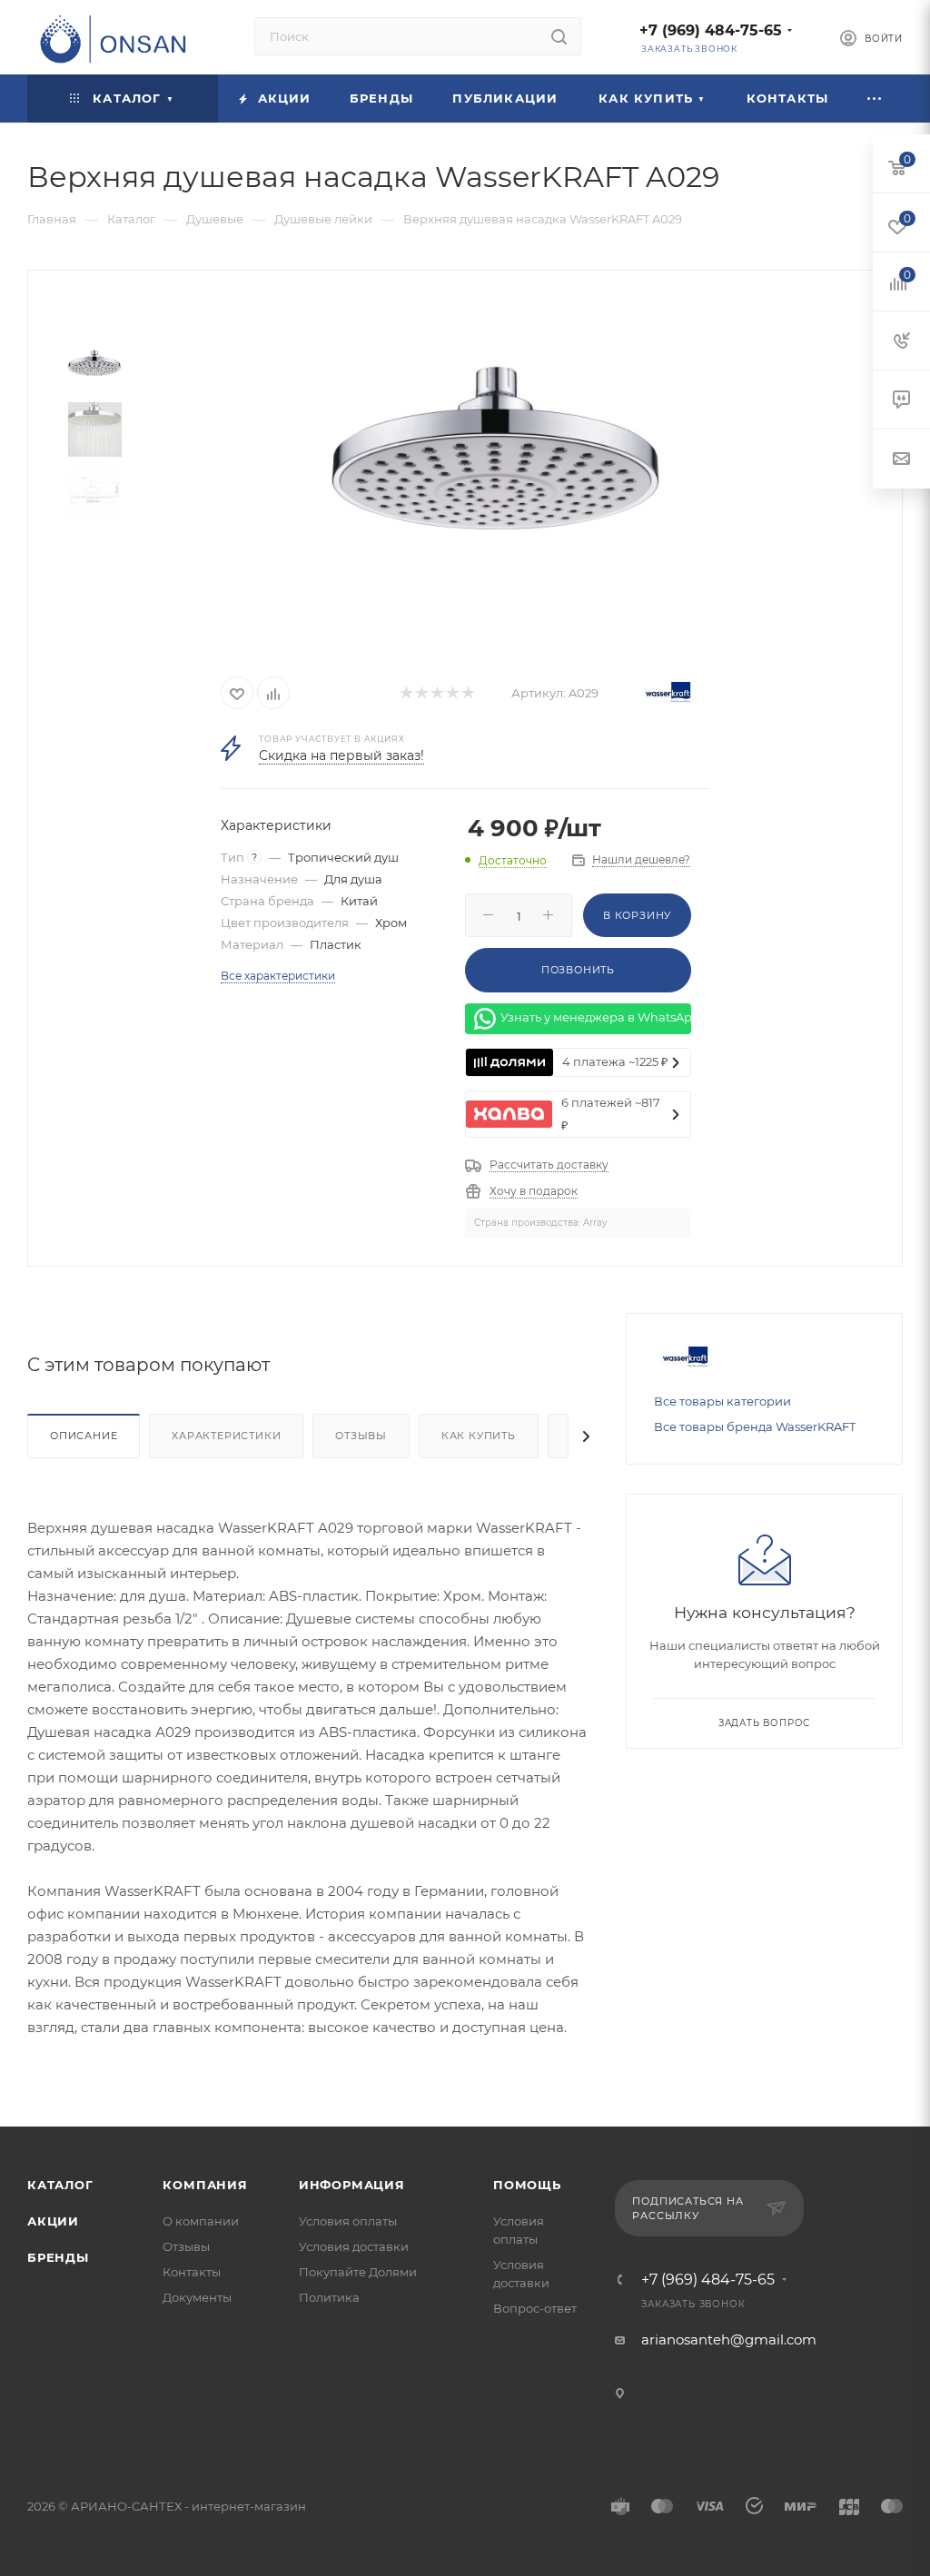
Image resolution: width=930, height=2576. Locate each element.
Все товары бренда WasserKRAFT (755, 1426)
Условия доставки (354, 2246)
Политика (329, 2297)
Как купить (479, 1436)
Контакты (192, 2272)
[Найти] (559, 36)
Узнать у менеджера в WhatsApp (596, 1017)
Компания (205, 2185)
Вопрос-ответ (535, 2308)
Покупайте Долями (358, 2272)
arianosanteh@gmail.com (729, 2339)
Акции (53, 2221)
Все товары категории (722, 1401)
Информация (352, 2185)
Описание (84, 1436)
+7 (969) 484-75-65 (711, 30)
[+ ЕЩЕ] (876, 99)
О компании (201, 2221)
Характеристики (226, 1436)
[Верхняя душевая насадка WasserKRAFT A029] (495, 466)
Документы (197, 2297)
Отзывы (361, 1436)
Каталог (60, 2185)
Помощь (527, 2185)
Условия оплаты (348, 2221)
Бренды (58, 2257)
